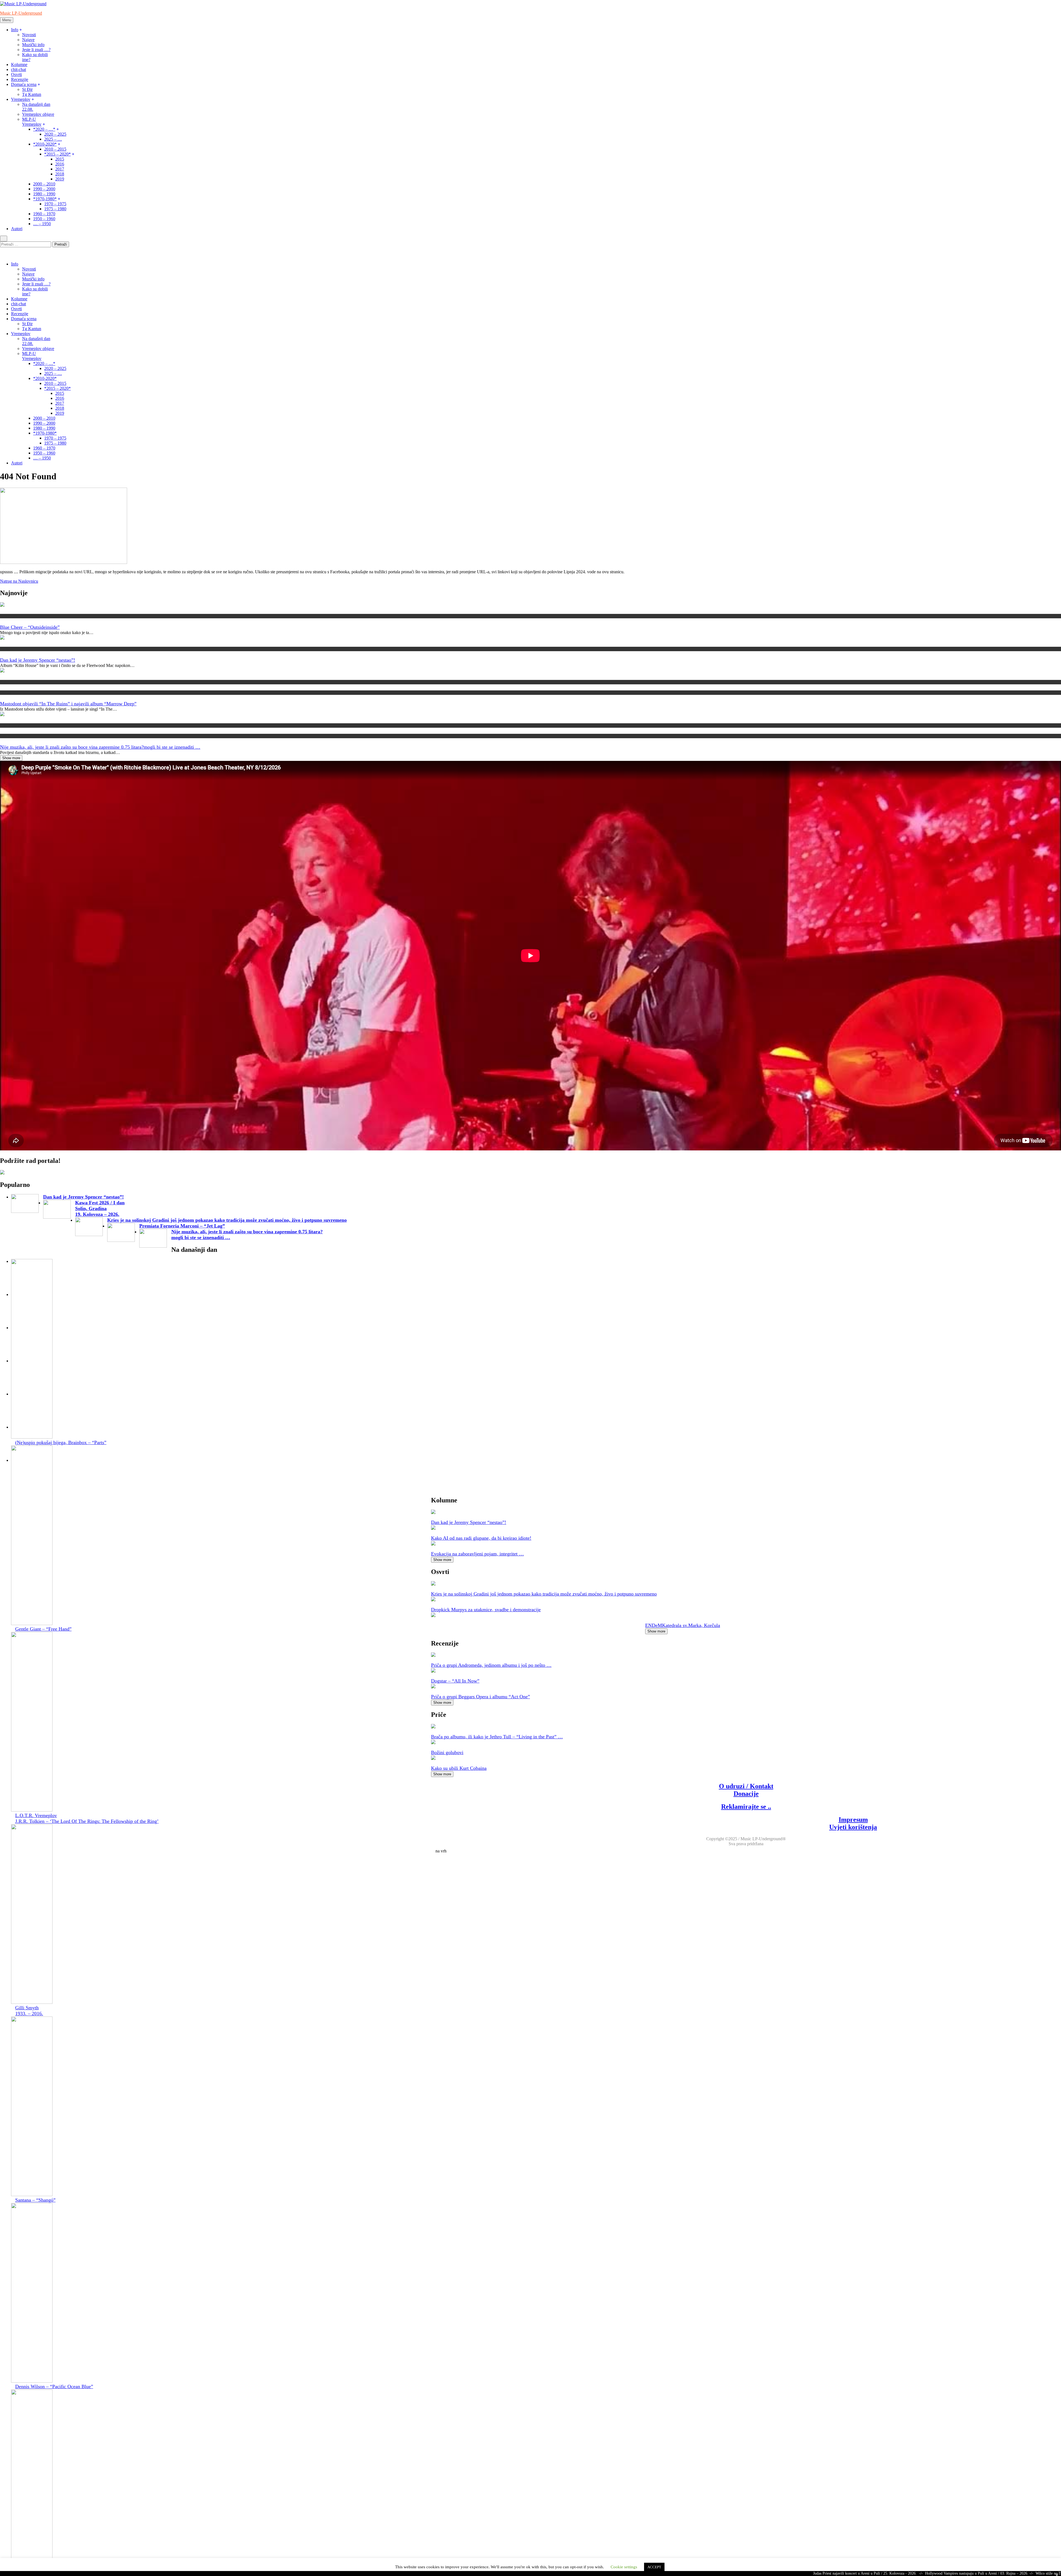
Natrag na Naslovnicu (19, 581)
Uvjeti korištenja (853, 1827)
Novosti (29, 35)
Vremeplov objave (38, 114)
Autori (17, 229)
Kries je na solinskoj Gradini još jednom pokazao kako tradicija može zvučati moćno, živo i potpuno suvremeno (227, 1220)
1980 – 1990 (44, 194)
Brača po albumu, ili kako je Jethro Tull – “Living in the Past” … (497, 1737)
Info (15, 30)
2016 (60, 164)
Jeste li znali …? (36, 50)
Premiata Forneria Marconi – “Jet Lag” (182, 1226)
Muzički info (33, 45)
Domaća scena (24, 84)
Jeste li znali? (11, 725)
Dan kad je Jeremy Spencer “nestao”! (38, 660)
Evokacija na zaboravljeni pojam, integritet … (477, 1554)
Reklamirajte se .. (746, 1807)
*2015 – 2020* (57, 154)
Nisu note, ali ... (12, 736)
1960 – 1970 (44, 214)
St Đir (27, 89)
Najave (28, 40)
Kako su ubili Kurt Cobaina (459, 1768)
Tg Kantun (32, 94)
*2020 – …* (44, 129)
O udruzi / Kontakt (746, 1786)
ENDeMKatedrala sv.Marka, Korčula (683, 1625)
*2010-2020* (45, 144)
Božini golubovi (447, 1752)
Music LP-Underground (21, 13)
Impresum (853, 1820)
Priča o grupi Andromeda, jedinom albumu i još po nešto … (491, 1665)
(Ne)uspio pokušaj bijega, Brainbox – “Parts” (61, 1442)
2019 (60, 179)
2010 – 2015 (55, 149)
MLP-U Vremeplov (32, 122)
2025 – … (53, 139)
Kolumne (19, 65)
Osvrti (16, 74)
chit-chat (19, 69)
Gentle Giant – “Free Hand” (43, 1629)
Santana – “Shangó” (35, 2200)
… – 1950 (42, 224)
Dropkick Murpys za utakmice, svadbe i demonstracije (486, 1610)
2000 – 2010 (44, 184)
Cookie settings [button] (624, 2567)
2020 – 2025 (55, 134)
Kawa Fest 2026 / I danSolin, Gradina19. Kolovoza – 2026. (100, 1208)
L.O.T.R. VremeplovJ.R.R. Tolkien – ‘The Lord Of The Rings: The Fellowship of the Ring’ (87, 1818)
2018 (60, 174)
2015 (60, 159)
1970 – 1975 (55, 204)
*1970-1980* (45, 199)
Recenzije (20, 79)
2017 (60, 169)
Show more (11, 758)
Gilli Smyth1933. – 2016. (29, 2011)
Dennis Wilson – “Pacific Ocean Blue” (54, 2386)
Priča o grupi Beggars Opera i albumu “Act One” (480, 1697)
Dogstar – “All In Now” (455, 1681)
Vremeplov (21, 99)
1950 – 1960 (44, 219)
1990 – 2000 (44, 189)
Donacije (746, 1794)
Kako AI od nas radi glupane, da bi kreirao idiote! (481, 1538)
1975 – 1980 (55, 209)
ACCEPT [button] (654, 2567)
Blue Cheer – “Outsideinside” (30, 627)
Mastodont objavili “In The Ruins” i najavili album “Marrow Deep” (68, 704)
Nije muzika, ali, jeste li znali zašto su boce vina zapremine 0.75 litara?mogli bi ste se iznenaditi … (100, 747)
